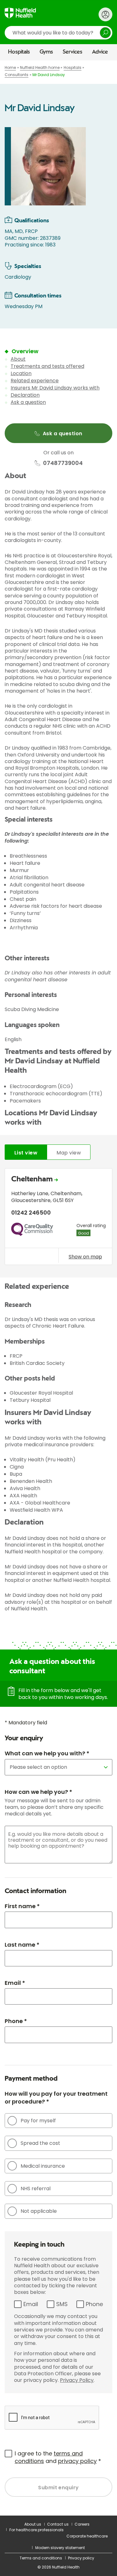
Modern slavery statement (60, 2548)
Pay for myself (38, 2121)
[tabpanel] (58, 1218)
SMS (62, 2304)
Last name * (22, 1945)
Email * (15, 1983)
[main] (58, 1288)
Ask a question (28, 402)
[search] (58, 33)
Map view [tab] (69, 1153)
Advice (100, 52)
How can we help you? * (38, 1792)
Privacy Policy (77, 2380)
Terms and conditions (41, 2558)
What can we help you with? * (47, 1753)
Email (31, 2304)
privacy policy (77, 2461)
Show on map (85, 1257)
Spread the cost (40, 2143)
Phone (94, 2304)
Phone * (16, 2021)
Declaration (25, 395)
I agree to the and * (58, 2457)
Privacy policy (81, 2558)
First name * (22, 1906)
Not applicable (39, 2211)
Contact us (58, 2524)
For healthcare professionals (37, 2530)
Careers (82, 2524)
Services (73, 52)
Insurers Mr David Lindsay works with (55, 388)
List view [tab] (26, 1153)
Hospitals (19, 52)
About (18, 359)
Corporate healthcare (87, 2536)
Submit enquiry (58, 2488)
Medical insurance (43, 2166)
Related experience (35, 381)
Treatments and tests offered (47, 366)
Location (21, 373)
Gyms (46, 52)
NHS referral (36, 2189)
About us (33, 2524)
